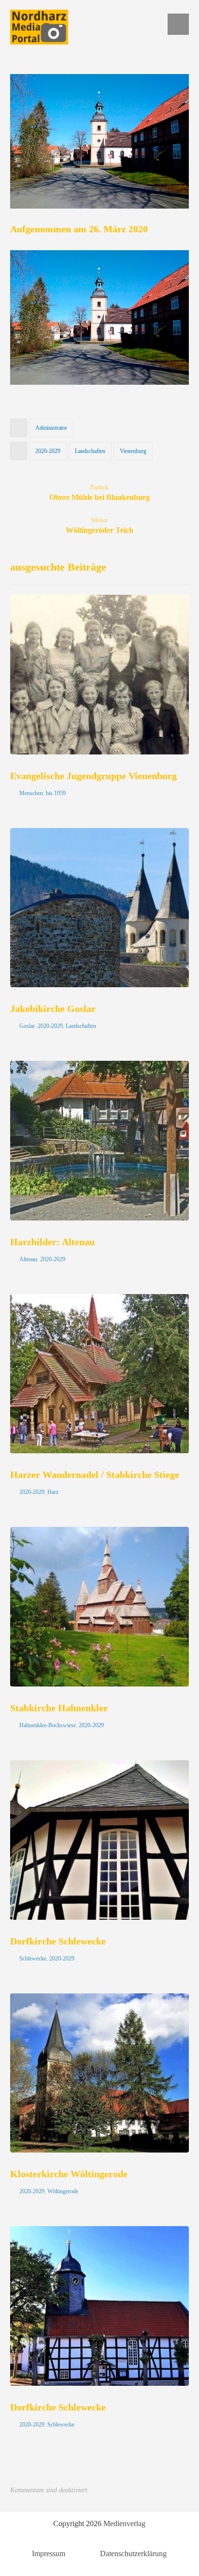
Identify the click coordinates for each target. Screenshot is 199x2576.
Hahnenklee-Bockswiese (48, 1725)
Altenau (28, 1259)
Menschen (31, 793)
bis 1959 (56, 793)
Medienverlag (124, 2523)
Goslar (27, 1026)
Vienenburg (133, 451)
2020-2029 (48, 451)
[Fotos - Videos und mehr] (39, 27)
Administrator (51, 428)
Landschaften (90, 451)
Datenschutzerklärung (133, 2553)
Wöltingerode (63, 2191)
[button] (178, 24)
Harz (53, 1492)
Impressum (49, 2553)
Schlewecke (33, 1958)
